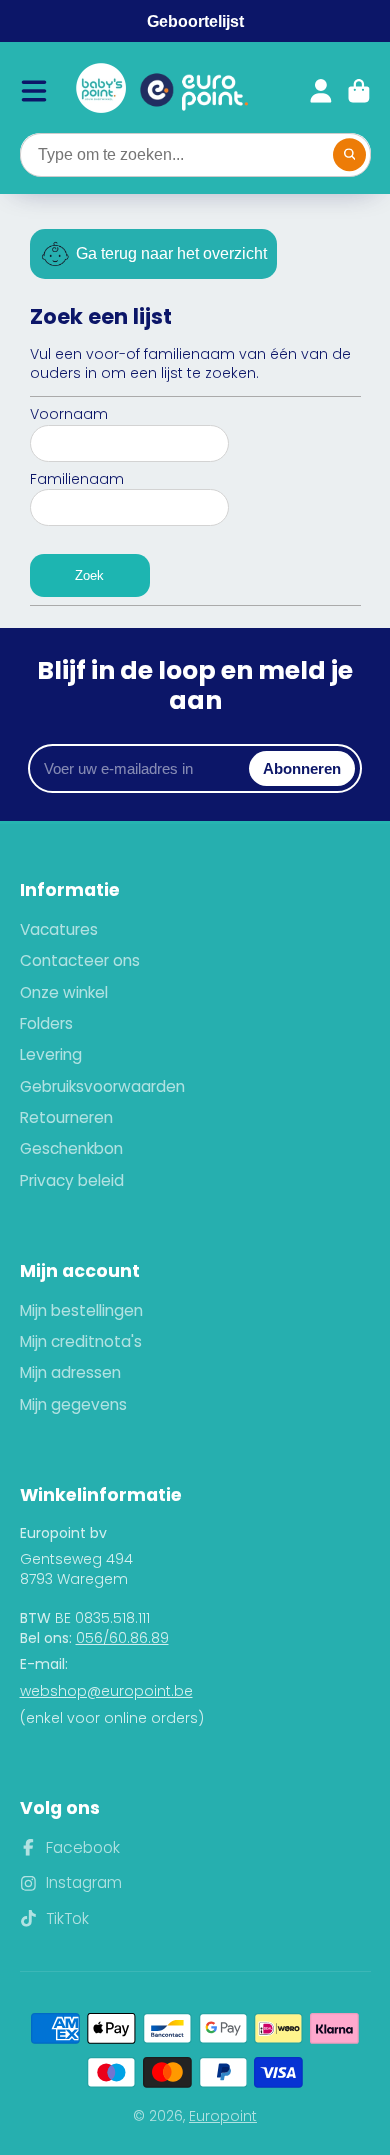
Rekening (321, 91)
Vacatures (59, 929)
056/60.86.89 (122, 1638)
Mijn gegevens (73, 1404)
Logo (101, 91)
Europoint (223, 2116)
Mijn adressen (70, 1372)
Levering (51, 1054)
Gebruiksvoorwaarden (102, 1086)
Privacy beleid (72, 1180)
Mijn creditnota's (81, 1341)
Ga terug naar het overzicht (171, 253)
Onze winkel (64, 992)
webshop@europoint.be (106, 1691)
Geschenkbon (71, 1148)
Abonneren (302, 768)
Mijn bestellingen (81, 1310)
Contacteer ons (80, 960)
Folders (46, 1023)
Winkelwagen (359, 91)
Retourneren (66, 1117)
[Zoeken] (350, 155)
